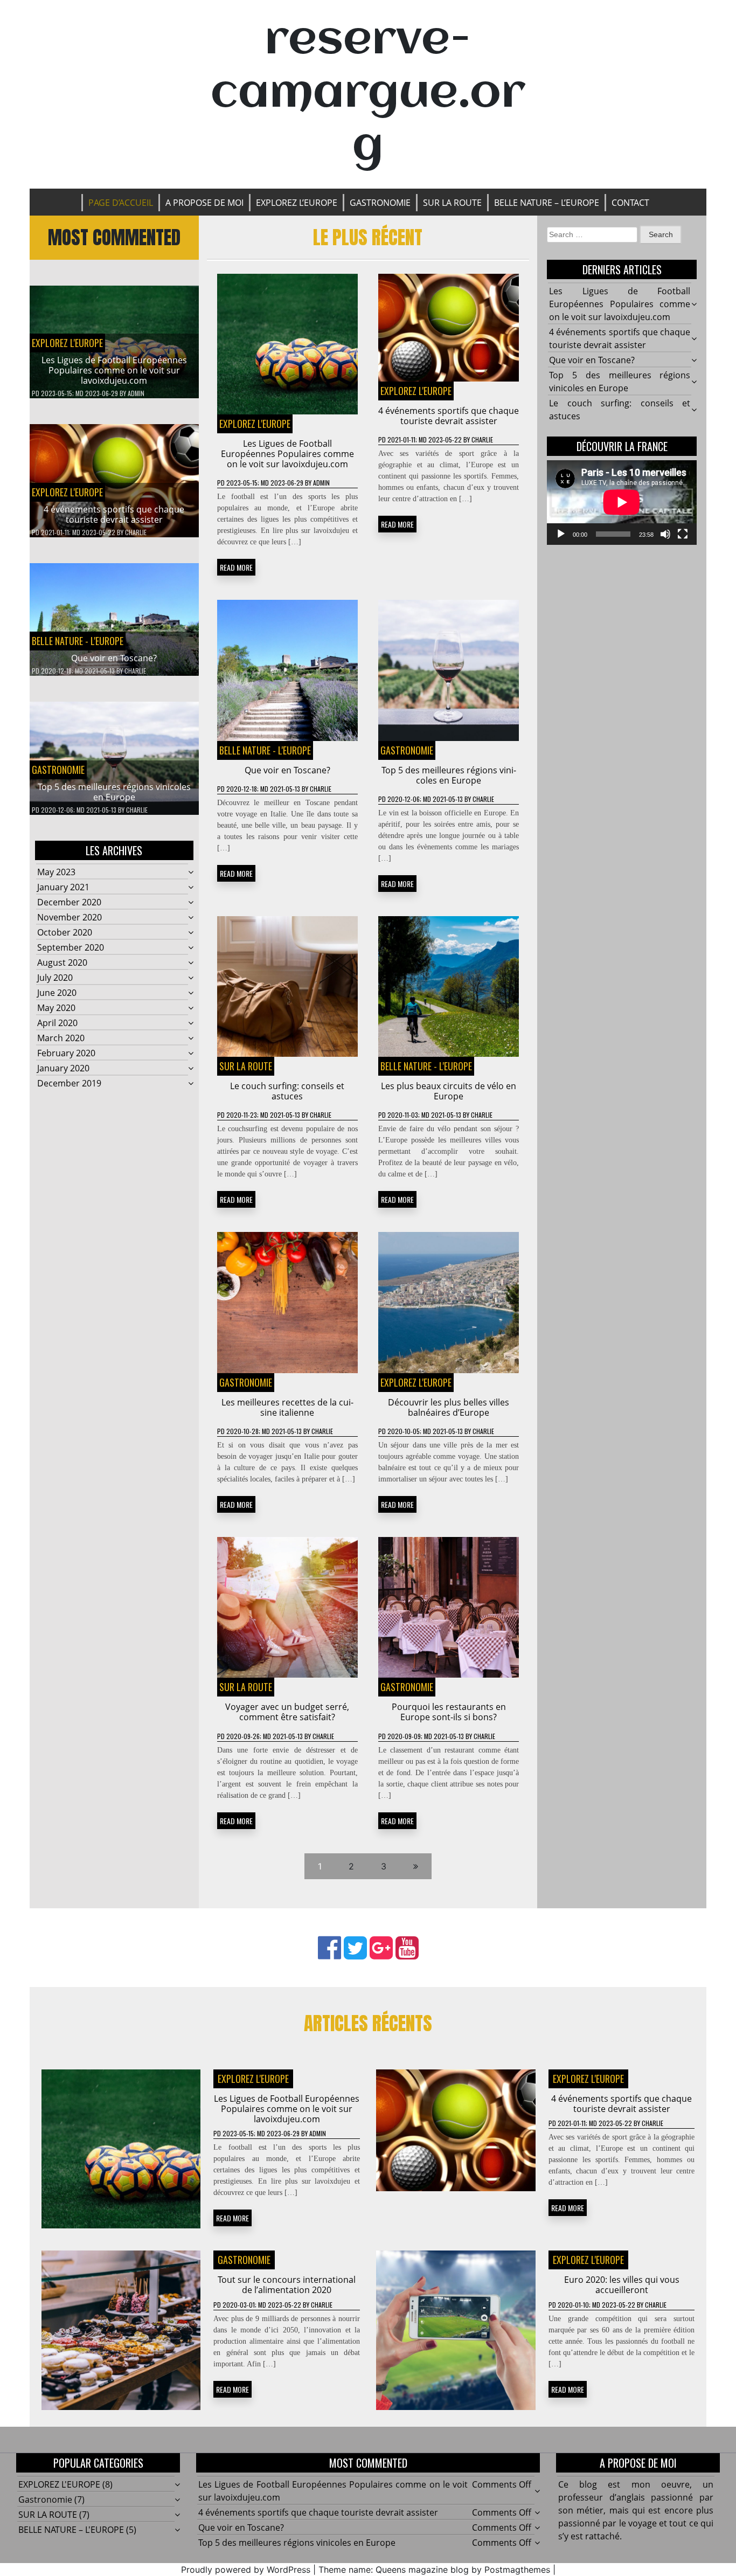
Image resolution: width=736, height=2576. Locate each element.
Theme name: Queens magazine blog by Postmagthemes (434, 2570)
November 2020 (70, 917)
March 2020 (61, 1038)
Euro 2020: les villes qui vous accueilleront (622, 2285)
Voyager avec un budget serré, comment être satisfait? (287, 1712)
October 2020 (65, 932)
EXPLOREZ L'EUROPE (67, 343)
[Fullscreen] (683, 534)
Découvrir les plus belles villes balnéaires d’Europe (449, 1407)
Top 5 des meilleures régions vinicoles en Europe (114, 792)
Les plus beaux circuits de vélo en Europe (449, 1091)
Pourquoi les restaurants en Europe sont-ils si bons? (449, 1712)
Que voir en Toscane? (114, 658)
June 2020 (57, 993)
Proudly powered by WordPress (246, 2570)
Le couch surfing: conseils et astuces (287, 1091)
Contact (630, 203)
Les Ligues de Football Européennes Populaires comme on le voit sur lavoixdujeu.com (114, 370)
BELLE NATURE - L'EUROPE (78, 641)
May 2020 (56, 1008)
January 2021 (63, 887)
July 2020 (55, 978)
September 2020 (71, 947)
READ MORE (236, 567)
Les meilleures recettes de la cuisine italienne (287, 1407)
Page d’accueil (121, 203)
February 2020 (66, 1053)
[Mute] (665, 534)
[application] (622, 502)
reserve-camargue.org (368, 94)
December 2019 (69, 1083)
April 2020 (57, 1023)
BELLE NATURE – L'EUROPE (71, 2530)
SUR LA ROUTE (452, 203)
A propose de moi (204, 203)
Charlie (136, 532)
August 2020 (62, 962)
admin (136, 393)
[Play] (561, 534)
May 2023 (56, 872)
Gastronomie (380, 203)
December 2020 (69, 902)
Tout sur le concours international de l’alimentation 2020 (287, 2285)
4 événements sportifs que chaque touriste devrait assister (114, 514)
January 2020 (63, 1068)
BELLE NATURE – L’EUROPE (547, 203)
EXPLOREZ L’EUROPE (297, 203)
